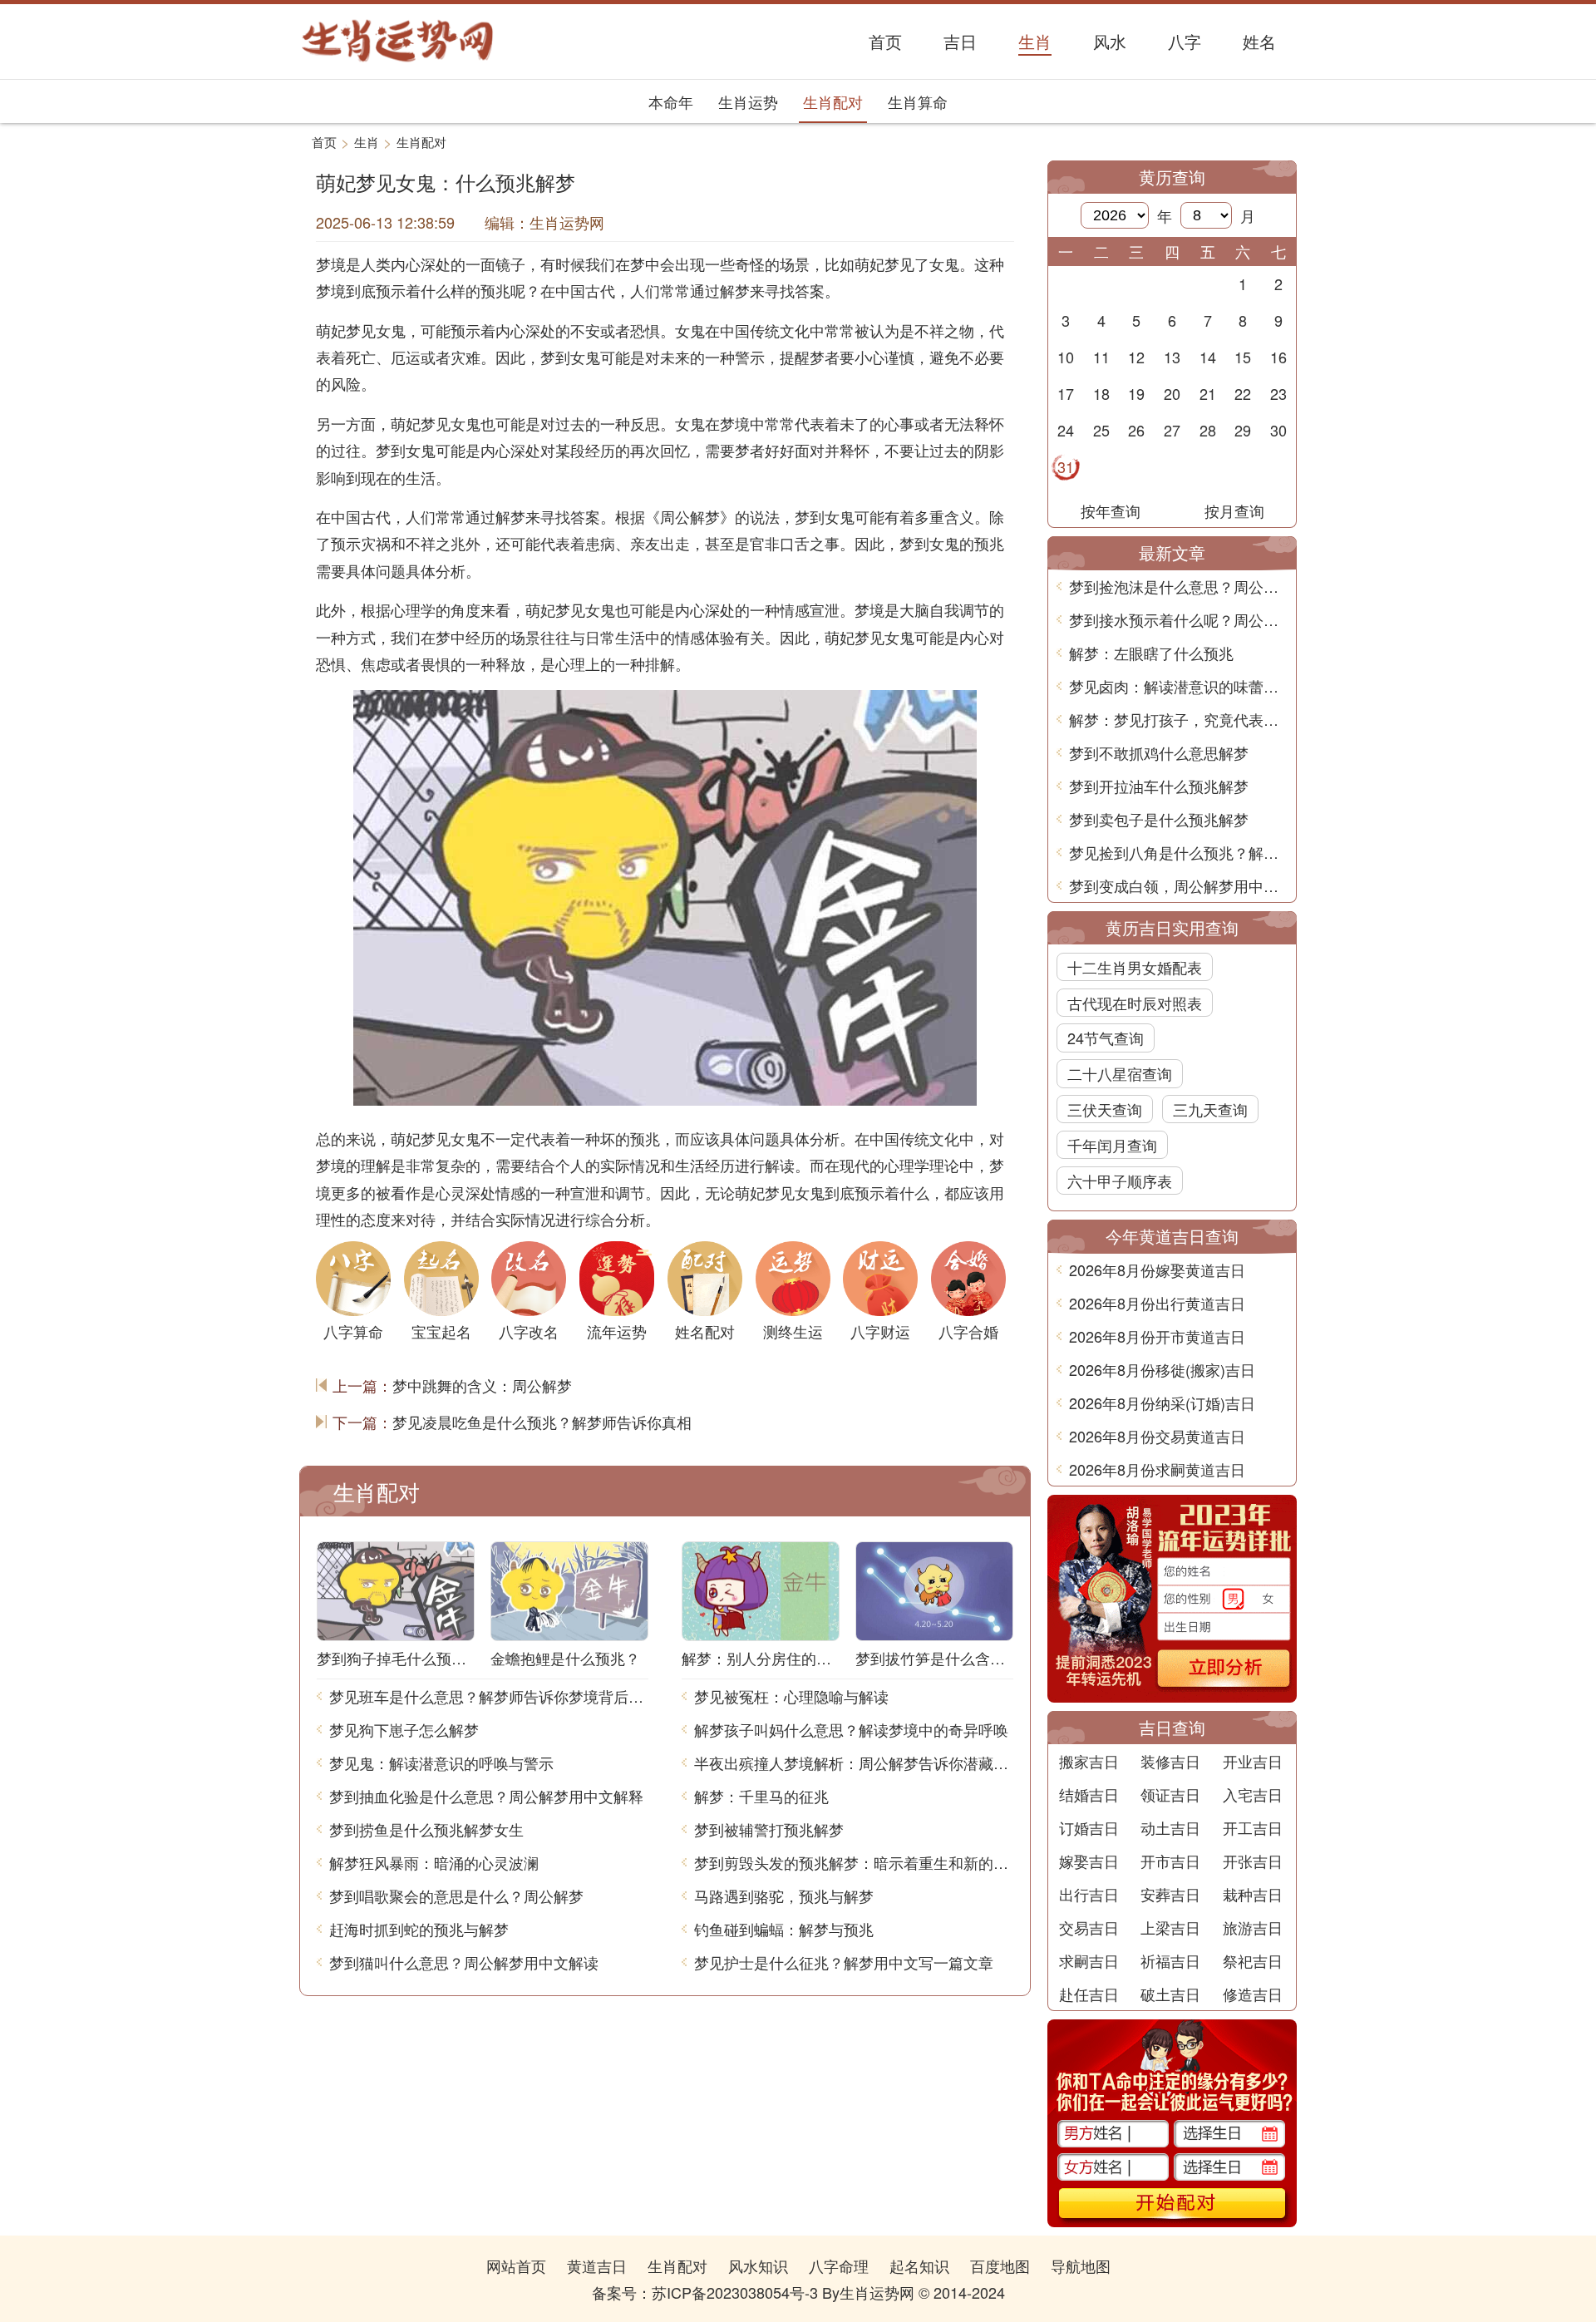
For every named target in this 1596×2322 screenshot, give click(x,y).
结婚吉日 (1089, 1794)
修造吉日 (1253, 1994)
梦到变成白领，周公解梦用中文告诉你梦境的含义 (1178, 885)
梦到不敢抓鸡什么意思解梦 (1159, 752)
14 (1208, 357)
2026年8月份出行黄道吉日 (1157, 1303)
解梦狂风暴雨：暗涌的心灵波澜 (434, 1862)
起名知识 (919, 2265)
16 (1278, 357)
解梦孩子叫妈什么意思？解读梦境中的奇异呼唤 (851, 1729)
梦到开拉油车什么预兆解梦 (1159, 786)
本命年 (671, 101)
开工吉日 (1253, 1827)
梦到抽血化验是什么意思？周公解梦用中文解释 (486, 1796)
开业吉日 (1253, 1761)
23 (1278, 393)
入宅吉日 (1253, 1794)
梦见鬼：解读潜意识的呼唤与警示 (441, 1762)
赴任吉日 (1089, 1994)
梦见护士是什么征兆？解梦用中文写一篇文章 (844, 1962)
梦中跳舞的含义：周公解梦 (482, 1385)
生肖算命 (918, 101)
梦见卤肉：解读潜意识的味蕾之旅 (1178, 686)
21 (1208, 393)
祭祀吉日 (1253, 1960)
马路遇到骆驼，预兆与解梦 (784, 1896)
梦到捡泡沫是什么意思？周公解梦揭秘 (1178, 586)
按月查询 (1234, 510)
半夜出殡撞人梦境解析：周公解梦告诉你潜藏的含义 (854, 1762)
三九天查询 (1210, 1109)
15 (1243, 357)
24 (1066, 430)
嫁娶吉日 (1089, 1861)
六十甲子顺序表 (1120, 1181)
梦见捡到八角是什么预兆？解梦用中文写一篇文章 (1178, 852)
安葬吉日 (1170, 1894)
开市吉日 (1170, 1861)
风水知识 (758, 2265)
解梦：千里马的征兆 (761, 1796)
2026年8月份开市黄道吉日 (1157, 1336)
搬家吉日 (1089, 1761)
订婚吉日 (1089, 1827)
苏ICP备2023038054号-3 (735, 2292)
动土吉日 (1170, 1827)
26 (1136, 430)
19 (1136, 393)
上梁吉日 (1170, 1927)
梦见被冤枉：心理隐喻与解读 (791, 1696)
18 (1101, 393)
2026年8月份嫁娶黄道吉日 (1157, 1269)
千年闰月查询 (1112, 1145)
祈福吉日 (1170, 1960)
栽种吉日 (1253, 1894)
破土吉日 (1170, 1994)
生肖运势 (748, 101)
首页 (324, 142)
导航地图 (1081, 2265)
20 (1172, 393)
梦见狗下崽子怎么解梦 (404, 1729)
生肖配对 (833, 101)
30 (1278, 430)
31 (1066, 466)
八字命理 (839, 2265)
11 (1101, 357)
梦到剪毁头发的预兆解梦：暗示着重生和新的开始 (854, 1862)
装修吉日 (1170, 1761)
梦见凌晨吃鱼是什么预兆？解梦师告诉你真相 (542, 1422)
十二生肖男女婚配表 (1135, 967)
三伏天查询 (1105, 1109)
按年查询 (1111, 510)
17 (1066, 393)
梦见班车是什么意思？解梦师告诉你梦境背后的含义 (489, 1696)
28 (1208, 430)
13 (1172, 357)
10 (1066, 357)
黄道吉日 (597, 2265)
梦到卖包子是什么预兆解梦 (1159, 819)
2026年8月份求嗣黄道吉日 (1157, 1469)
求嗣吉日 (1089, 1960)
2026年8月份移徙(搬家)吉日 (1162, 1369)
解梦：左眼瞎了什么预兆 (1151, 653)
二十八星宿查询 (1120, 1073)
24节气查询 (1106, 1038)
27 (1172, 430)
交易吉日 (1089, 1927)
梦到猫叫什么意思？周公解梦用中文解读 (464, 1962)
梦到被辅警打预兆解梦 (769, 1829)
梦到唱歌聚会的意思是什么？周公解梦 (456, 1896)
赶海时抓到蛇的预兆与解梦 (419, 1929)
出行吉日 (1089, 1894)
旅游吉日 (1253, 1927)
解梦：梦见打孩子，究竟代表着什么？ (1178, 719)
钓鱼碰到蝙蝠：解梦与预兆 (784, 1929)
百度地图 (1000, 2265)
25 (1101, 430)
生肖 (367, 142)
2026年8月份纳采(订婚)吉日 (1162, 1403)
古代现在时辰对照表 (1135, 1003)
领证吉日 (1170, 1794)
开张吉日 (1253, 1861)
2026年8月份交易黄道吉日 (1157, 1436)
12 (1136, 357)
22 (1243, 393)
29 (1243, 430)
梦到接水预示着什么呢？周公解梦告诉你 (1178, 619)
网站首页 (516, 2265)
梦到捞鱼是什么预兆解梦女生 (426, 1829)
